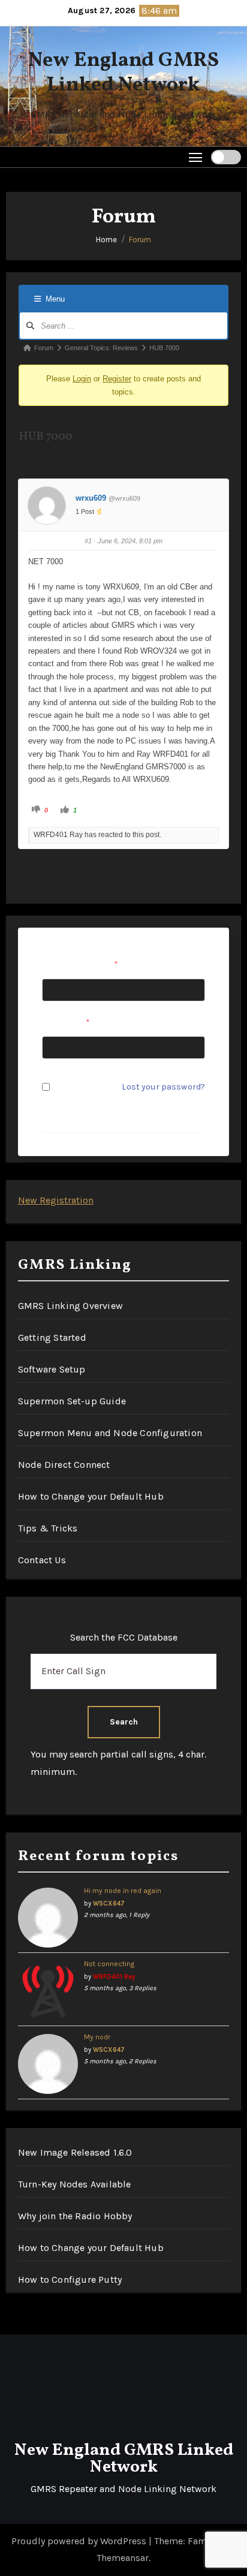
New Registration (56, 1200)
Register (117, 379)
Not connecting (109, 1964)
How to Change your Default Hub (91, 1496)
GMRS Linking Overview (70, 1306)
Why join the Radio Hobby (75, 2216)
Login (82, 379)
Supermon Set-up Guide (72, 1401)
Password (66, 1023)
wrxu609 (91, 498)
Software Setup (52, 1369)
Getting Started (52, 1337)
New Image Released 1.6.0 (75, 2152)
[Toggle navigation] (196, 157)
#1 (88, 541)
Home (106, 240)
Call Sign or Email (80, 965)
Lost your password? (163, 1087)
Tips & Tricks (48, 1528)
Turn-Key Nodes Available (75, 2184)
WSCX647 (109, 1904)
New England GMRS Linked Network (123, 73)
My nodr (97, 2037)
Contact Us (42, 1560)
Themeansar (123, 2558)
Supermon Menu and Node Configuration (110, 1433)
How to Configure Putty (70, 2279)
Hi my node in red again (123, 1891)
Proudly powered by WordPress (80, 2541)
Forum (140, 240)
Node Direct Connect (64, 1465)
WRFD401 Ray (114, 1977)
